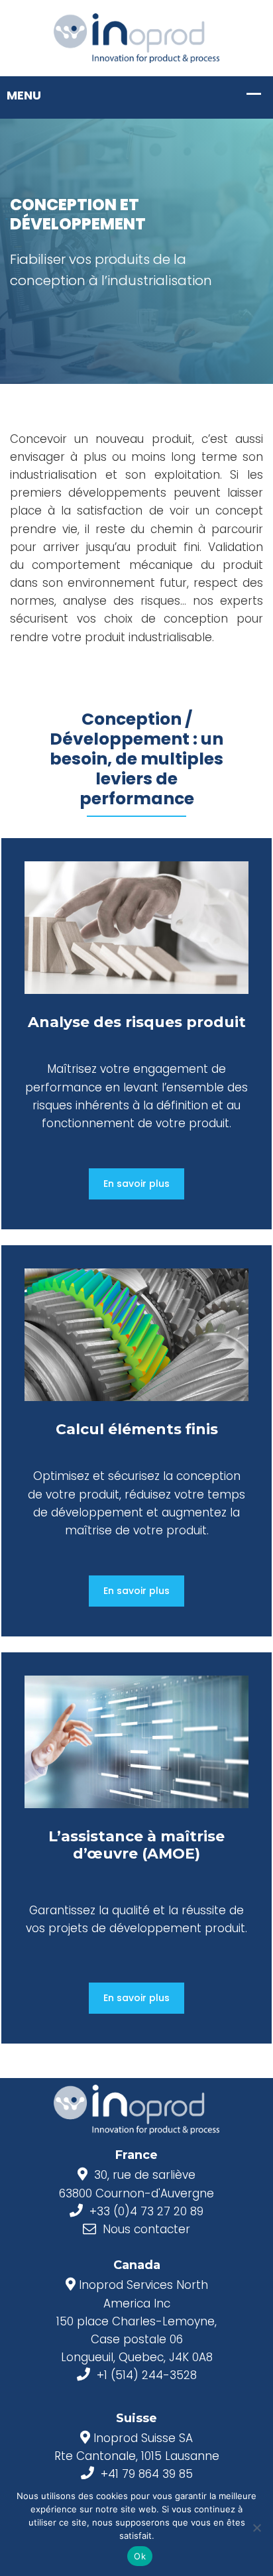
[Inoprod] (136, 37)
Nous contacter (146, 2229)
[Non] (256, 2528)
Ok (140, 2556)
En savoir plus (136, 1184)
